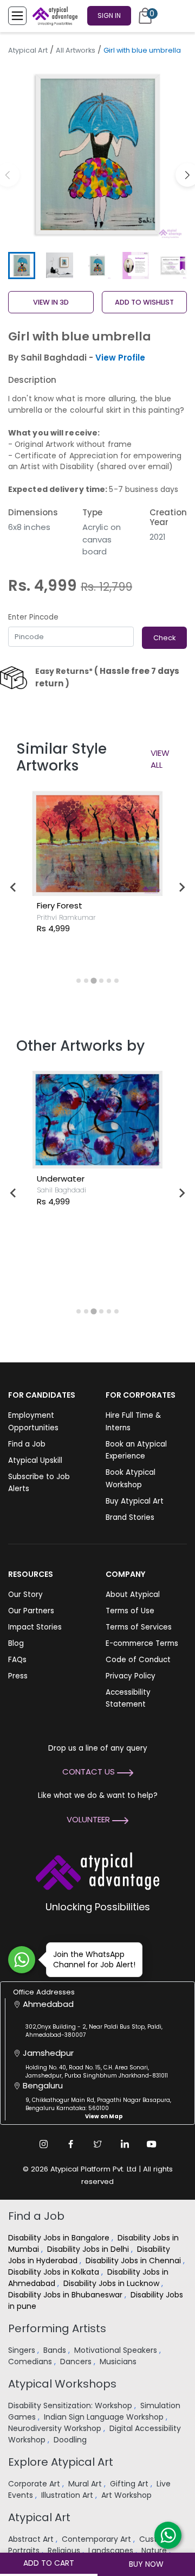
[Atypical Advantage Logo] (97, 1870)
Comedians (31, 2362)
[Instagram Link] (43, 2144)
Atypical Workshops (62, 2384)
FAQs (17, 1660)
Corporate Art (35, 2484)
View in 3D (51, 302)
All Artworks (76, 50)
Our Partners (31, 1611)
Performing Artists (57, 2328)
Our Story (25, 1595)
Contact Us (90, 1772)
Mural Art (86, 2484)
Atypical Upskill (35, 1460)
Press (18, 1676)
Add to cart (49, 2563)
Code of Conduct (138, 1660)
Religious (65, 2550)
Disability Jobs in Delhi (89, 2249)
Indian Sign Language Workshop (105, 2417)
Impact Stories (35, 1627)
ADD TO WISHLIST (144, 302)
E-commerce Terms (142, 1643)
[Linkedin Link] (125, 2144)
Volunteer (89, 1819)
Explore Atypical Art (61, 2462)
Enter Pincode (33, 617)
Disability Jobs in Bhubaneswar (66, 2295)
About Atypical (133, 1595)
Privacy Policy (131, 1676)
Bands (56, 2350)
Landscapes (112, 2550)
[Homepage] (53, 16)
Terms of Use (130, 1611)
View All (160, 759)
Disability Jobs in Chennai (134, 2261)
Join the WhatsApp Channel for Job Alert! (94, 1959)
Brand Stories (130, 1517)
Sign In (109, 15)
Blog (16, 1643)
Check (164, 638)
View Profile (120, 358)
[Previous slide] (14, 887)
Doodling (71, 2440)
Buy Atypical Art (135, 1501)
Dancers (77, 2362)
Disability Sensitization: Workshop (71, 2405)
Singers (23, 2350)
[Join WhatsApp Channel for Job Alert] (22, 1960)
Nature (155, 2550)
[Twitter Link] (97, 2144)
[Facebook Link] (70, 2144)
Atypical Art (28, 50)
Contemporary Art (97, 2539)
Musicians (119, 2362)
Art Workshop (128, 2495)
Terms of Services (139, 1627)
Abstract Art (32, 2539)
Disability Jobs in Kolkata (55, 2272)
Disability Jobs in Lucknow (112, 2283)
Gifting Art (130, 2484)
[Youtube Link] (152, 2144)
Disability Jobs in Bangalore (60, 2238)
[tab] (79, 981)
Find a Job (27, 1444)
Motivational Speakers (117, 2350)
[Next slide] (181, 887)
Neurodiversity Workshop (56, 2428)
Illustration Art (68, 2495)
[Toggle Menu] (17, 16)
